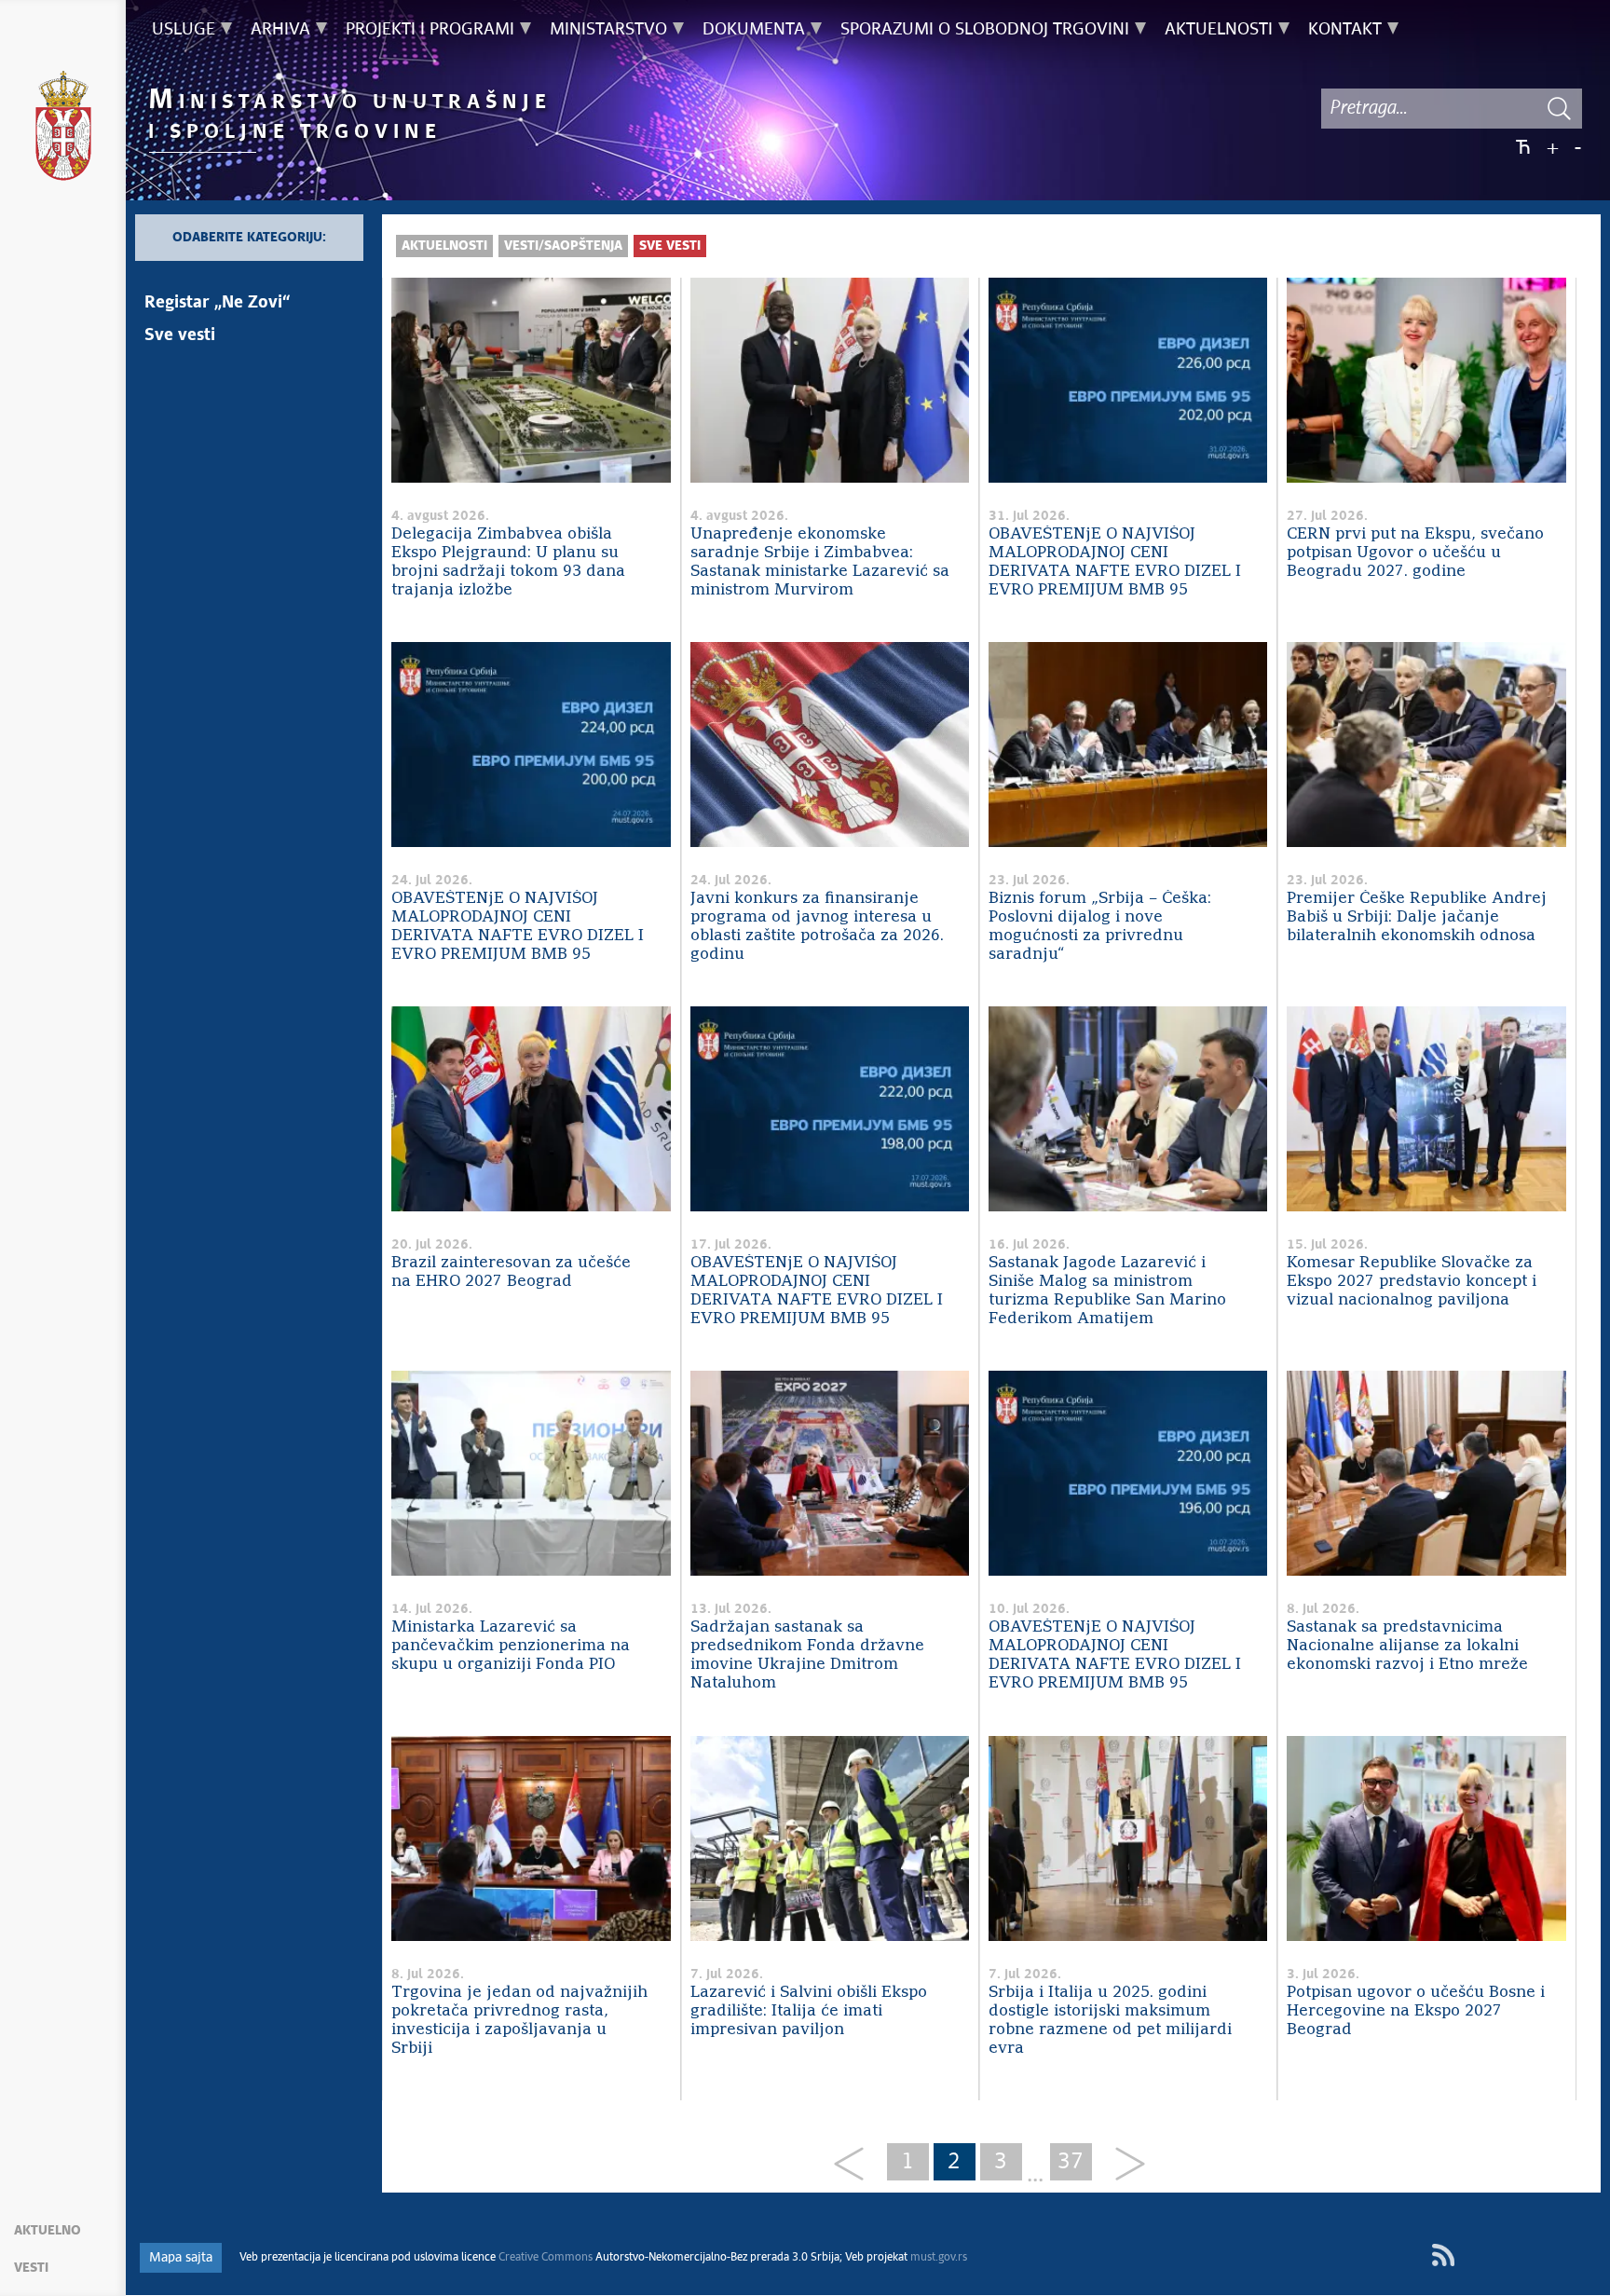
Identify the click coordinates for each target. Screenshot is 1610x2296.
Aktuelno (48, 2231)
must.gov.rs (939, 2258)
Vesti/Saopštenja (563, 246)
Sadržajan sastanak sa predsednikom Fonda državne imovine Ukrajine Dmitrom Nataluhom (807, 1655)
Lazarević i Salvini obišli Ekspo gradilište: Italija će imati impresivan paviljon (809, 2011)
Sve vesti (180, 335)
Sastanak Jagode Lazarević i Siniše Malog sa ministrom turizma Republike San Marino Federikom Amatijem (1107, 1291)
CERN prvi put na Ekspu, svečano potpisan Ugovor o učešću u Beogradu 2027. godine (1415, 553)
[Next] (1123, 2165)
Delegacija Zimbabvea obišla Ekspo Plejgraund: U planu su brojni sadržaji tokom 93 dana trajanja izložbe (508, 562)
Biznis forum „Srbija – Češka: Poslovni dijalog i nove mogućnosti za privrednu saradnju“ (1100, 927)
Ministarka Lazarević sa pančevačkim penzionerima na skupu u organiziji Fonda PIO (511, 1646)
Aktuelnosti (444, 246)
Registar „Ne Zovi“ (217, 303)
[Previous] (856, 2165)
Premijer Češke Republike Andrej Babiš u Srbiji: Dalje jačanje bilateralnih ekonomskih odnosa (1417, 917)
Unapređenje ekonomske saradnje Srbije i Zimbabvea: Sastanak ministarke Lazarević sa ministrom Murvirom (820, 562)
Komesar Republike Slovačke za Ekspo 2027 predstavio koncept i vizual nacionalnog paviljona (1412, 1282)
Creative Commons (546, 2258)
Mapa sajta (181, 2258)
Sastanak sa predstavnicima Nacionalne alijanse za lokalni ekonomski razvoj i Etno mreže (1407, 1646)
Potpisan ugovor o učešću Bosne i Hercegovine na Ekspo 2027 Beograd (1416, 2011)
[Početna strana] (63, 129)
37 (1071, 2162)
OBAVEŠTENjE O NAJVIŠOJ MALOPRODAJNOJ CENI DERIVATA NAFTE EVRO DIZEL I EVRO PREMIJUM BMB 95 (1115, 562)
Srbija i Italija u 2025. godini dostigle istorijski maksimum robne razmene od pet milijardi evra (1110, 2021)
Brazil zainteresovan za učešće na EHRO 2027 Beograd (511, 1272)
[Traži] (1559, 109)
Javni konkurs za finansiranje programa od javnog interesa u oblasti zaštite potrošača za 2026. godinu (817, 927)
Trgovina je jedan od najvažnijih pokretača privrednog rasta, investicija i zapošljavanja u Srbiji (519, 2021)
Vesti (31, 2268)
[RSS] (1443, 2255)
